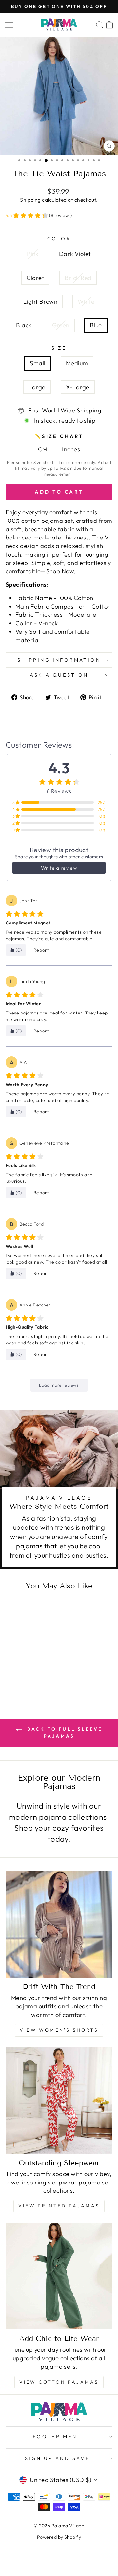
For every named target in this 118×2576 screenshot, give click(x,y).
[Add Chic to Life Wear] (59, 2276)
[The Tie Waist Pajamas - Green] (30, 1672)
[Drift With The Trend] (59, 1924)
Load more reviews (59, 1385)
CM (43, 449)
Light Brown (40, 302)
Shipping (30, 200)
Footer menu (58, 2436)
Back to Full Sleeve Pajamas (64, 1733)
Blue (96, 325)
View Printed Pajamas (59, 2206)
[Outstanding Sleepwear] (59, 2100)
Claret (36, 278)
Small (38, 363)
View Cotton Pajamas (59, 2382)
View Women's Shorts (59, 2030)
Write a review (59, 868)
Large (37, 387)
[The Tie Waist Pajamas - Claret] (26, 1665)
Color (59, 238)
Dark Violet (75, 254)
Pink (33, 254)
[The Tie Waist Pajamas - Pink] (11, 1665)
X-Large (78, 387)
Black (24, 325)
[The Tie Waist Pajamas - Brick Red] (33, 1665)
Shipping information (59, 660)
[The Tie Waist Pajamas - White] (15, 1672)
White (86, 302)
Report (41, 950)
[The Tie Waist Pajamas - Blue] (37, 1672)
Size (59, 348)
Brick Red (78, 278)
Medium (77, 363)
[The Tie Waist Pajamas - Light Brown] (41, 1665)
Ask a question (59, 675)
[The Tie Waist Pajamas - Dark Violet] (18, 1665)
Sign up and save (58, 2458)
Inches (71, 449)
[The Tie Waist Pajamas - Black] (22, 1672)
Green (61, 325)
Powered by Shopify (59, 2537)
